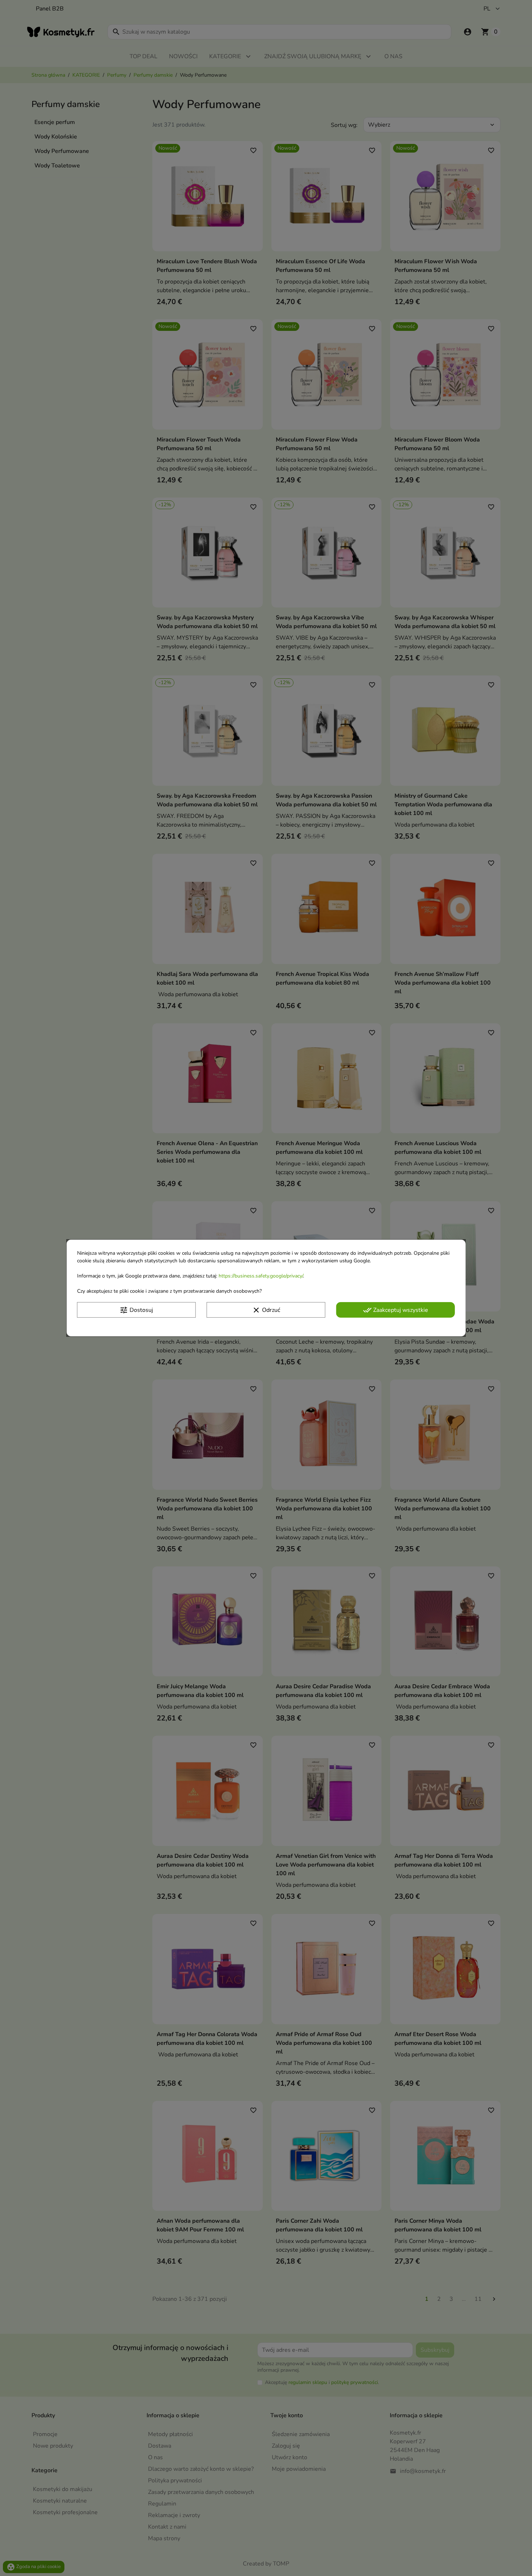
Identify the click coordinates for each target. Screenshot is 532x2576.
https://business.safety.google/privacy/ (261, 1276)
